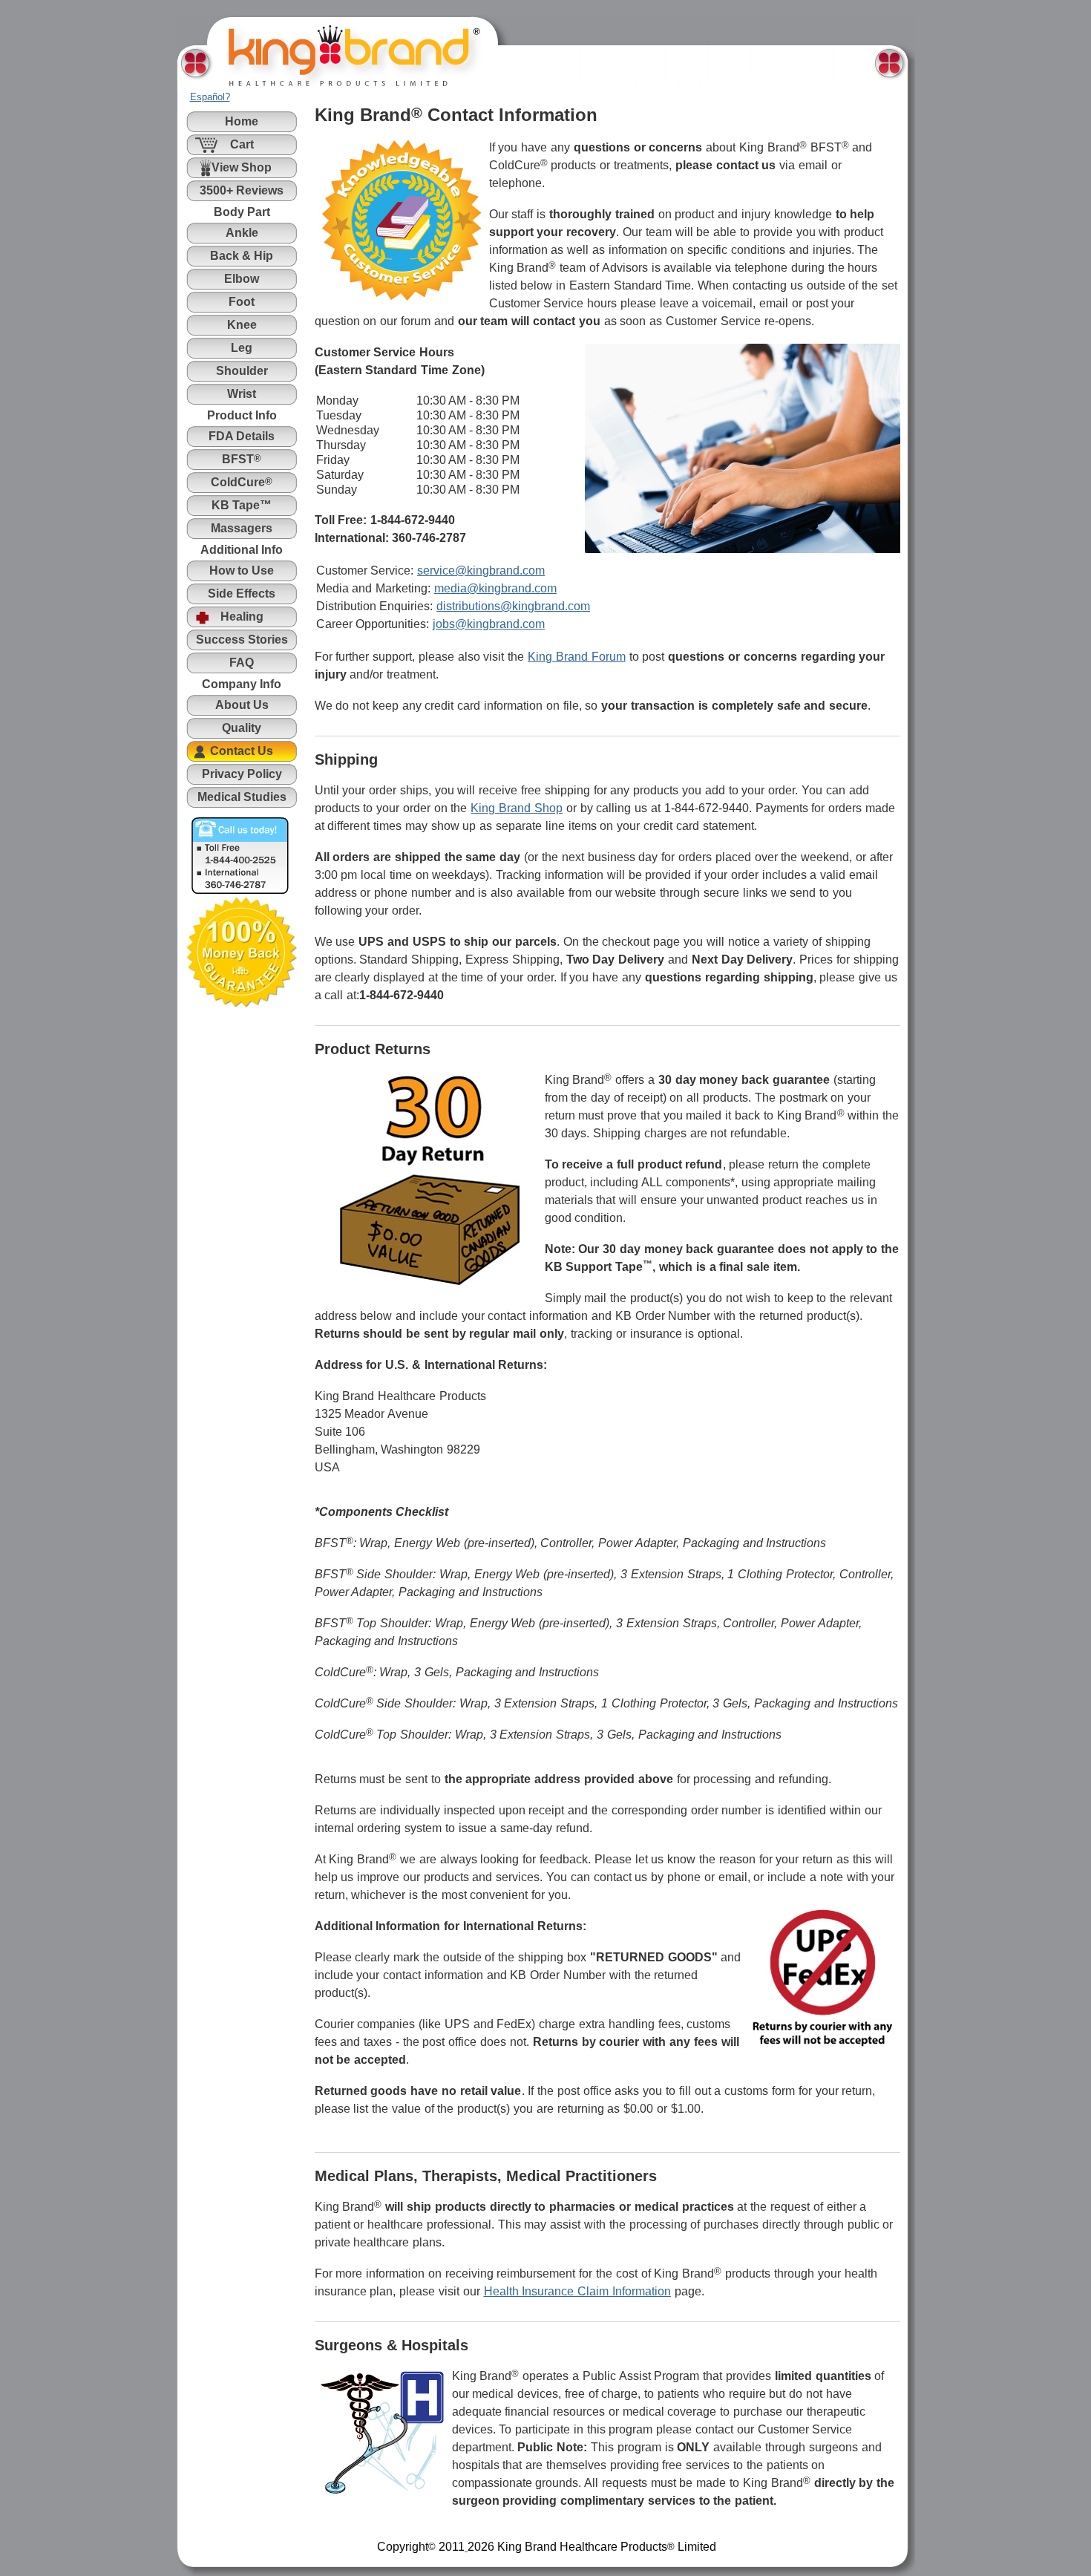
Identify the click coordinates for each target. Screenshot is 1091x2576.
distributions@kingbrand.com (513, 606)
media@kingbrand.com (495, 588)
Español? (210, 97)
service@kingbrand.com (481, 571)
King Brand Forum (577, 657)
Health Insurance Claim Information (577, 2291)
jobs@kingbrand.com (489, 624)
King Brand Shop (517, 808)
